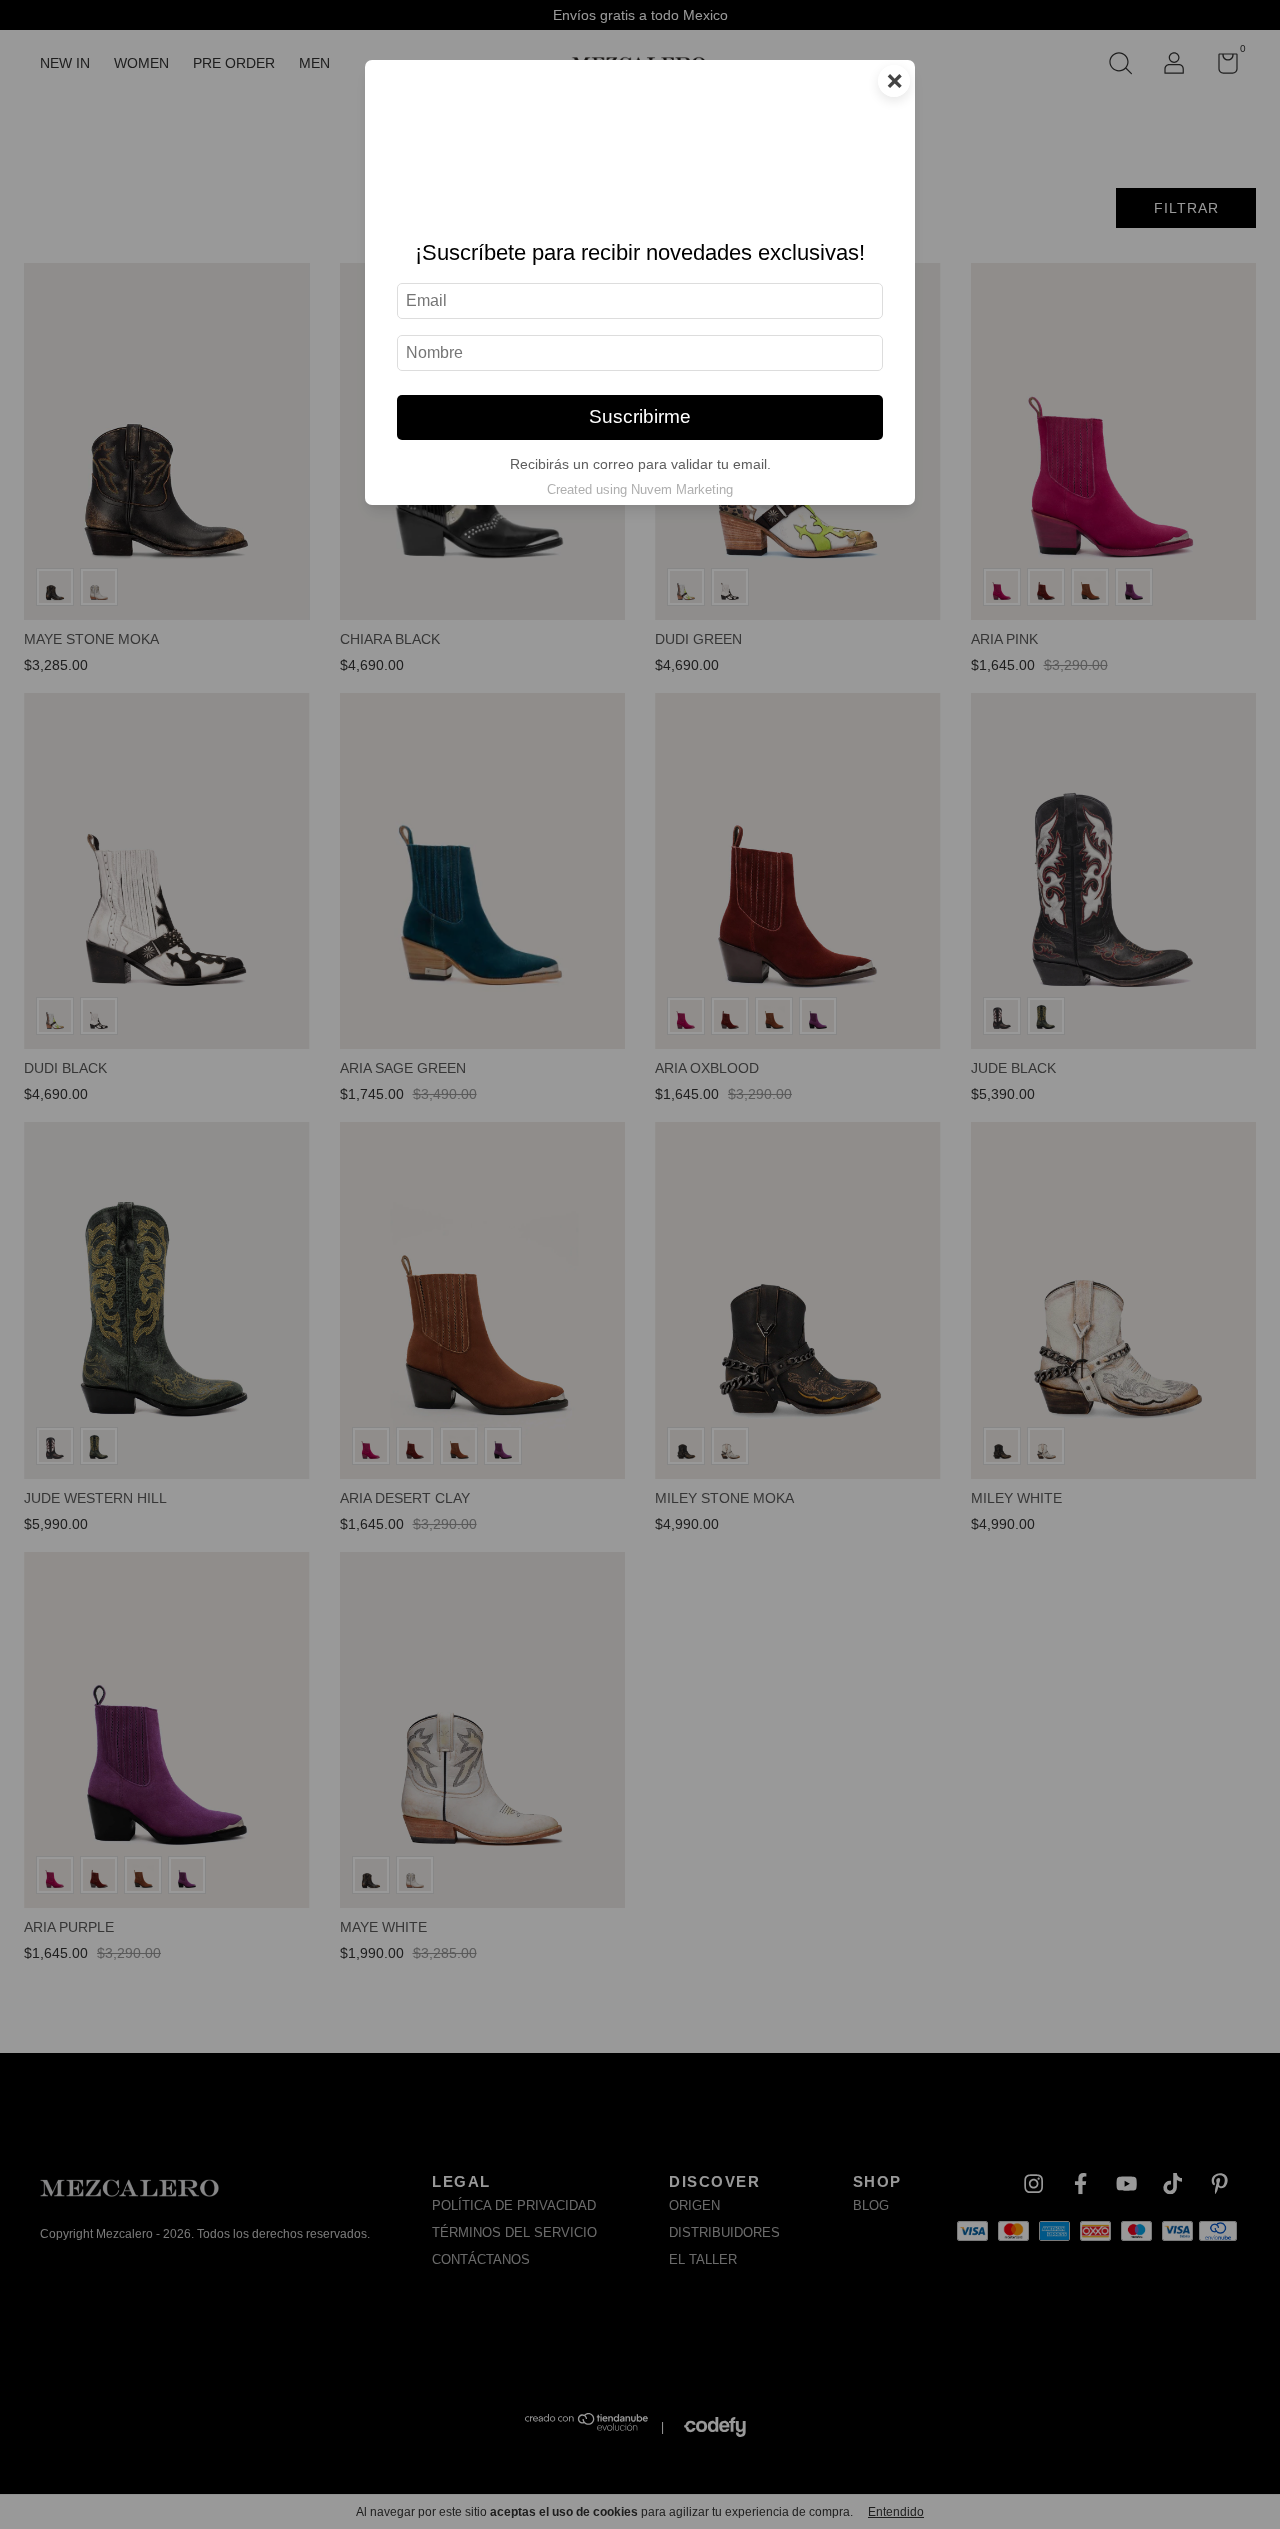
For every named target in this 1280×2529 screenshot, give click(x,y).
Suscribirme (640, 416)
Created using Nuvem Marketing (640, 489)
